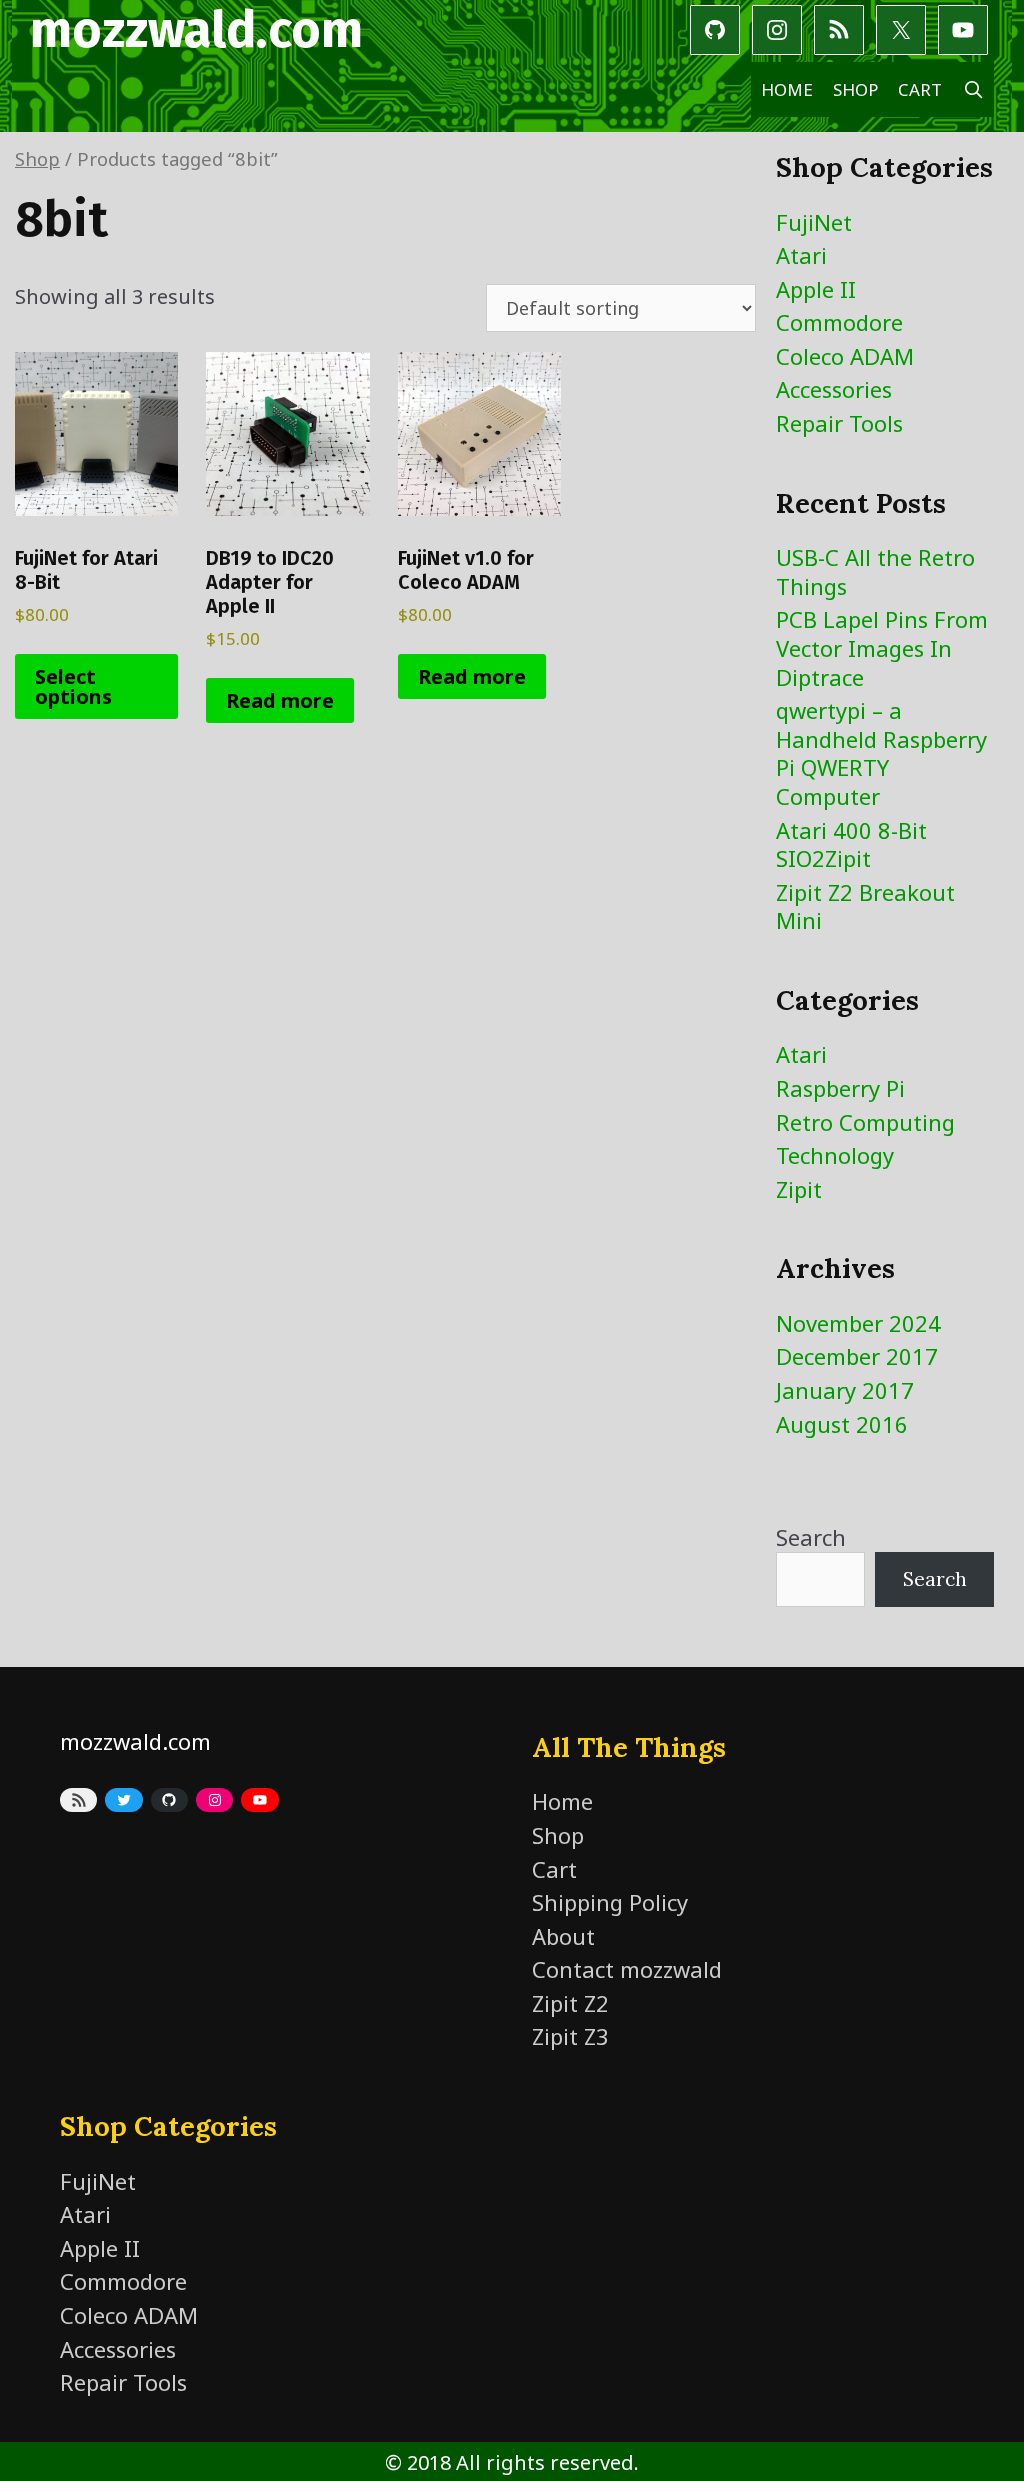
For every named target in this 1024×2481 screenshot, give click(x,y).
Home (787, 89)
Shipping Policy (610, 1902)
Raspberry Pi (840, 1088)
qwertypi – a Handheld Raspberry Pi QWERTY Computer (881, 753)
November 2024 (858, 1323)
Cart (920, 89)
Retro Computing (865, 1122)
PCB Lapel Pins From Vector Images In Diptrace (882, 647)
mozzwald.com (196, 30)
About (563, 1936)
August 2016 (842, 1424)
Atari (801, 255)
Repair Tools (839, 423)
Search (811, 1537)
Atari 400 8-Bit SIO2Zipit (851, 844)
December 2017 (857, 1356)
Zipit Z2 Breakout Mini (865, 906)
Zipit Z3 (570, 2036)
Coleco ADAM (845, 356)
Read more (280, 700)
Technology (835, 1155)
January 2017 (845, 1390)
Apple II (816, 289)
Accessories (834, 389)
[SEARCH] (973, 89)
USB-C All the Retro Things (875, 571)
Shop (855, 89)
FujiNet (814, 222)
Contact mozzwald (627, 1969)
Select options (73, 686)
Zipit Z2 (570, 2003)
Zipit (799, 1189)
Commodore (839, 322)
